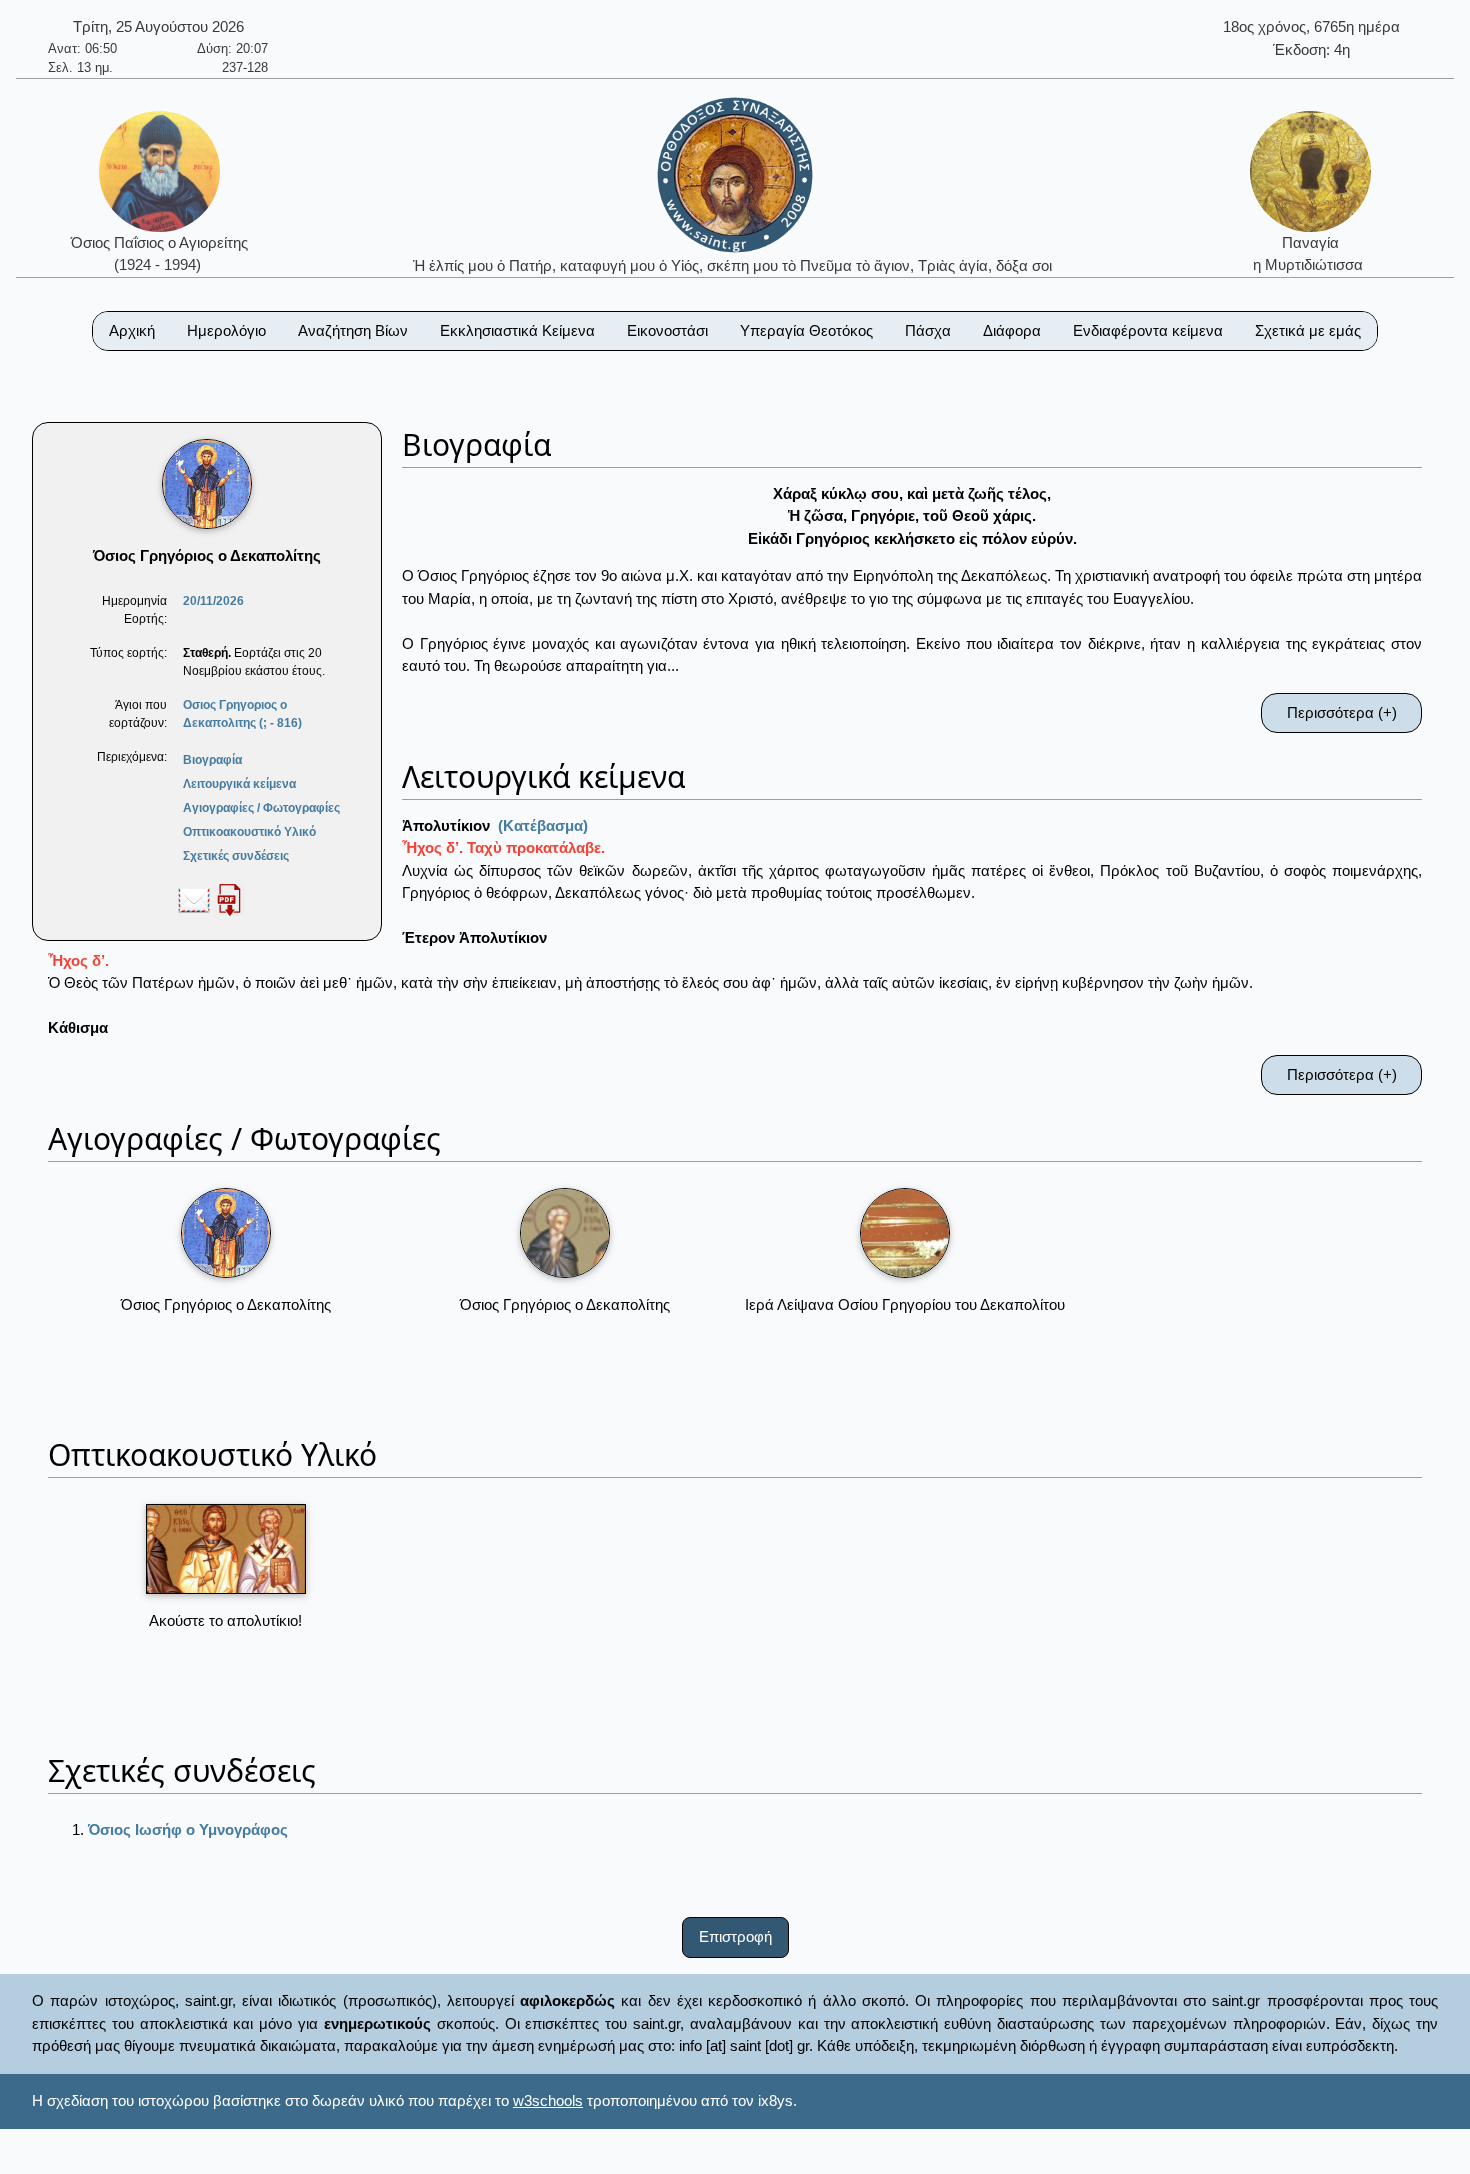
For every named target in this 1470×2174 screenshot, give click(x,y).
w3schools (548, 2100)
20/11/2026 (213, 601)
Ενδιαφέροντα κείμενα (1148, 330)
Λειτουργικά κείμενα (239, 784)
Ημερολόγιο (226, 330)
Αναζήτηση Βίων (353, 330)
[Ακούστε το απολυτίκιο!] (226, 1549)
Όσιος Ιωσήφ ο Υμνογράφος (188, 1829)
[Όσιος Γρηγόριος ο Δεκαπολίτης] (226, 1233)
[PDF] (229, 899)
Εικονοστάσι (667, 330)
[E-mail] (194, 899)
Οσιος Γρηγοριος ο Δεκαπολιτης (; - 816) (242, 714)
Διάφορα (1012, 330)
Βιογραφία (212, 760)
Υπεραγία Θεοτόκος (806, 330)
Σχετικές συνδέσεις (236, 856)
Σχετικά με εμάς (1308, 330)
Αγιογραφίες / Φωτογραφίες (261, 808)
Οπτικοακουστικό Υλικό (249, 832)
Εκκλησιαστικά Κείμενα (517, 330)
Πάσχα (928, 330)
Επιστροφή (735, 1936)
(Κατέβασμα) (543, 825)
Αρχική (132, 330)
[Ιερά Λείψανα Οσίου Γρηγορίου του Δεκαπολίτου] (905, 1233)
